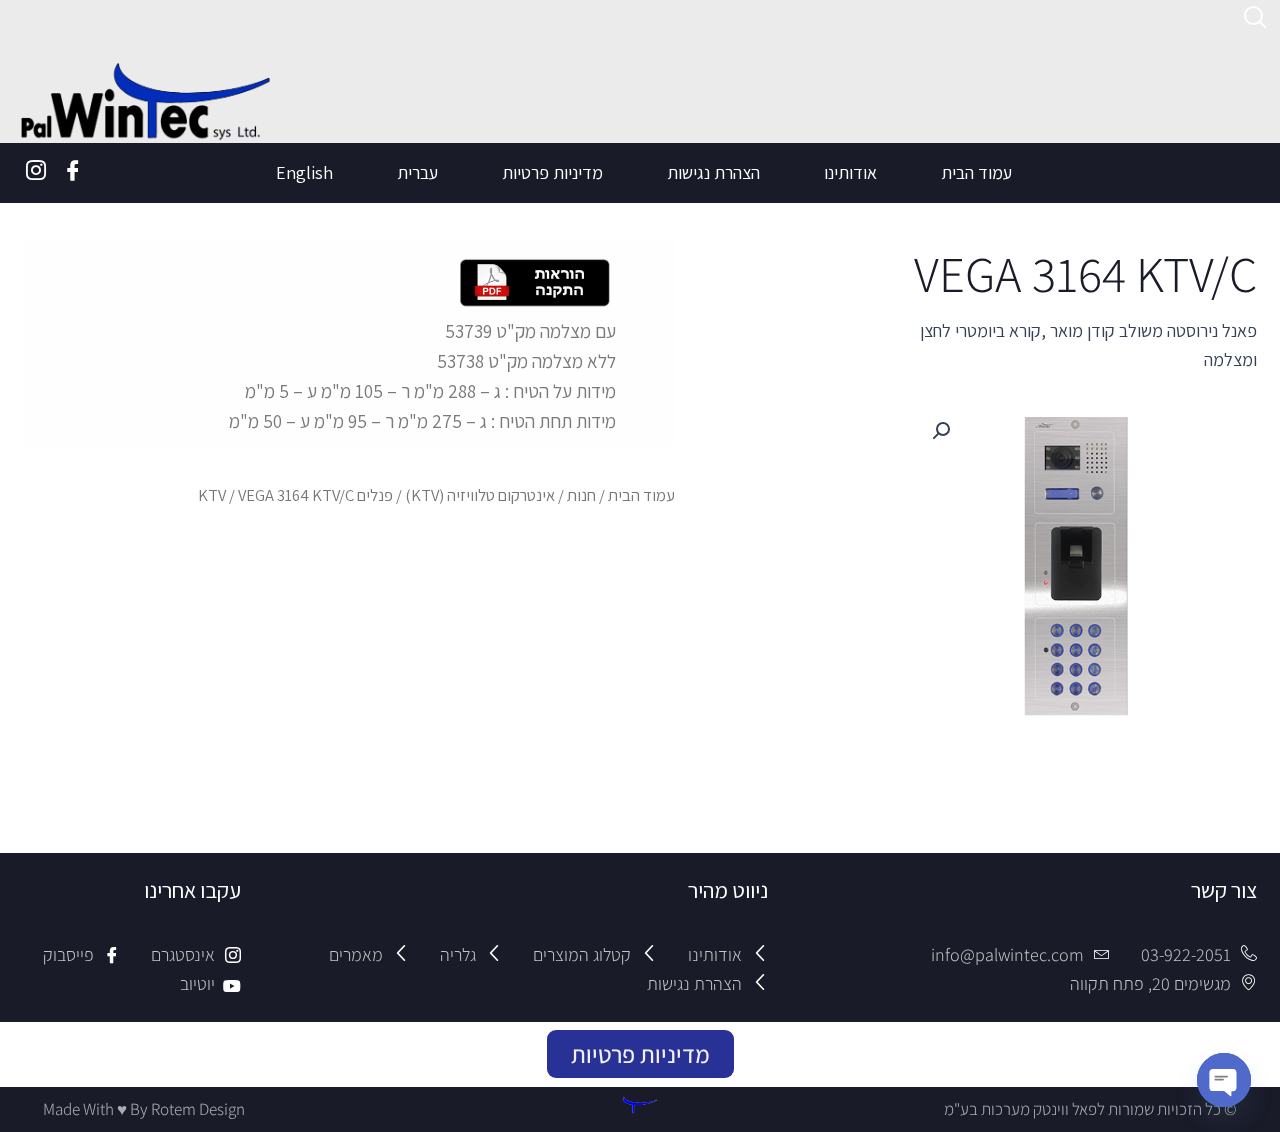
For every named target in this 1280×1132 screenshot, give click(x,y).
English (304, 172)
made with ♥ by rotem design (144, 1109)
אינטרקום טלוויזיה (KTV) (480, 495)
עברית (417, 172)
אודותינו (850, 172)
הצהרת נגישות (713, 172)
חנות (581, 495)
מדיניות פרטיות (552, 172)
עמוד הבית (976, 172)
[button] (941, 431)
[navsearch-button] (1255, 20)
